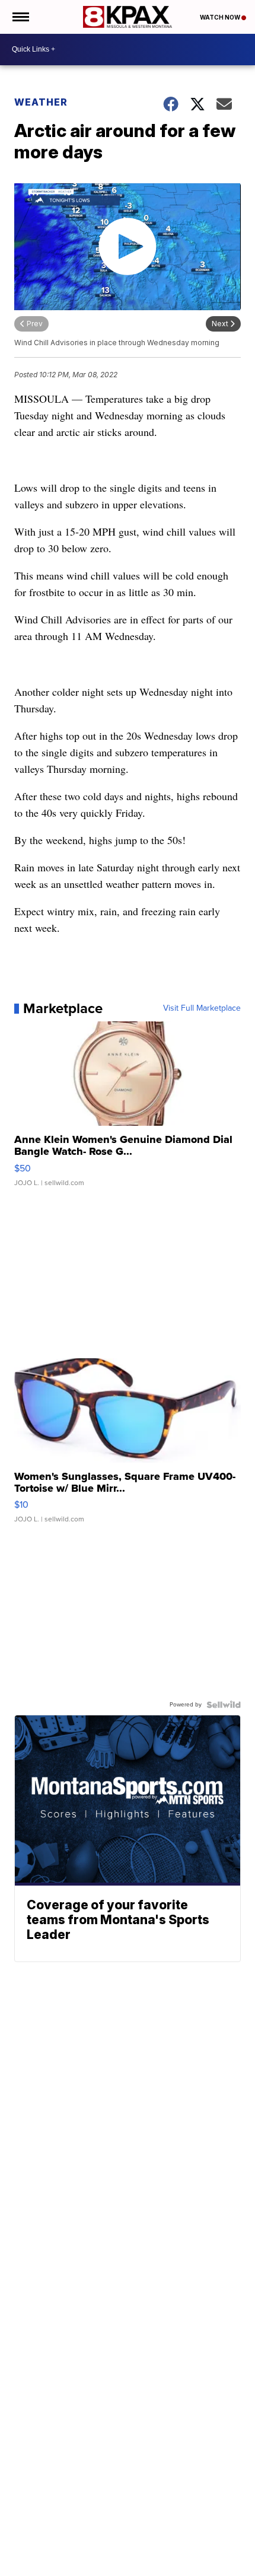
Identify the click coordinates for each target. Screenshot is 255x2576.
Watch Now (221, 17)
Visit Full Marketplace (202, 1008)
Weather (41, 102)
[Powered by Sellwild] (224, 1705)
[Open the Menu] (20, 17)
